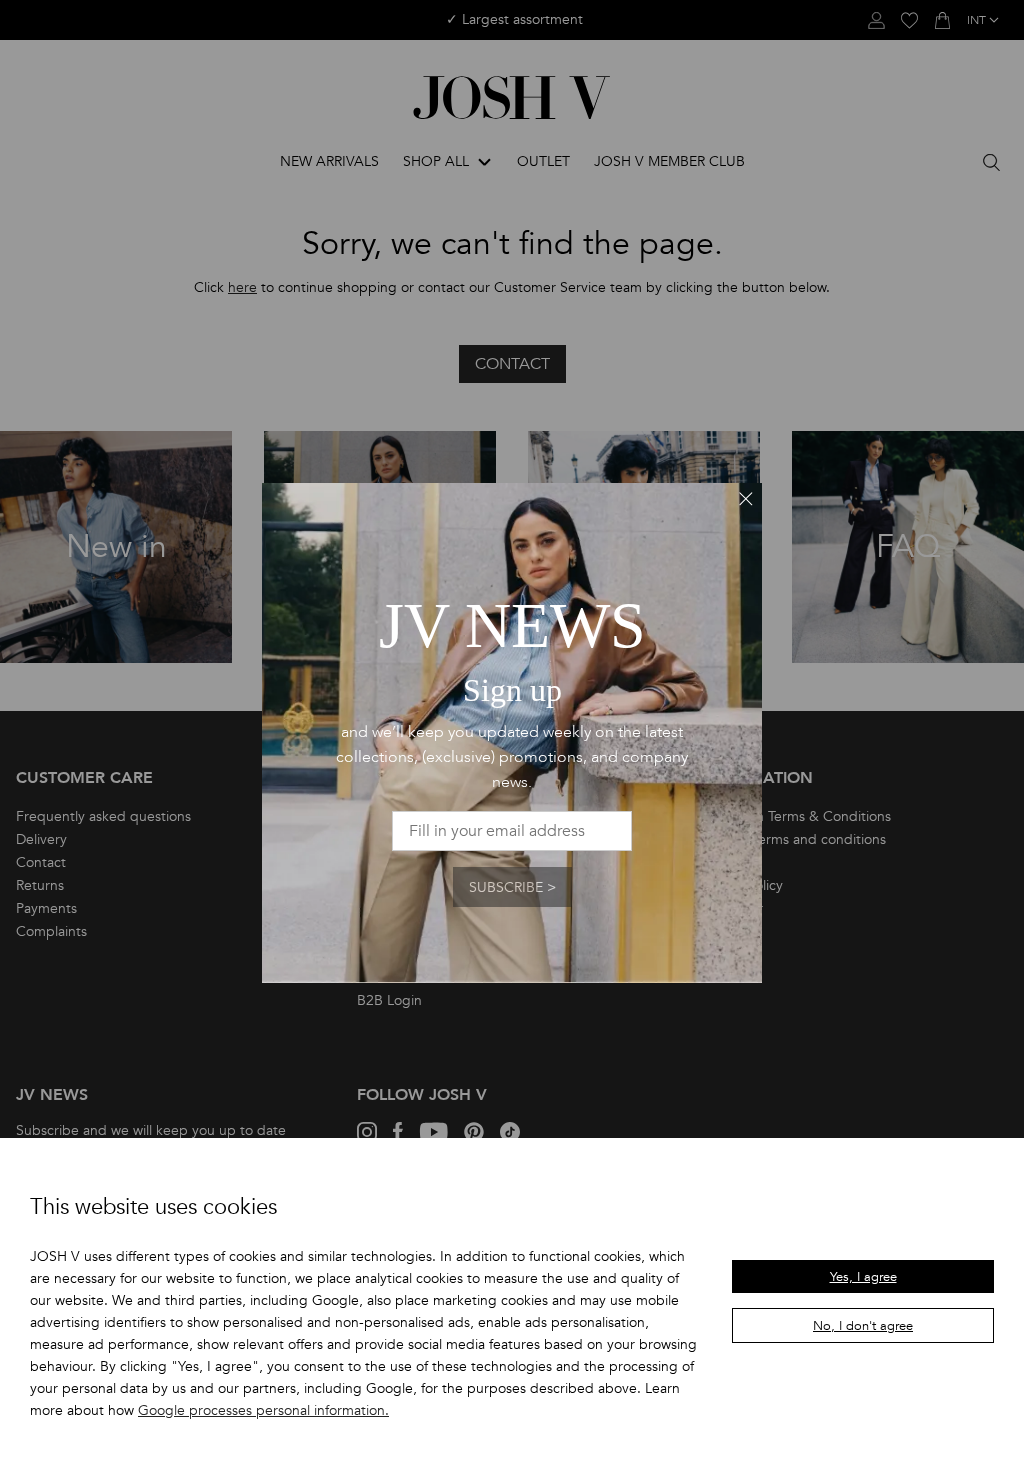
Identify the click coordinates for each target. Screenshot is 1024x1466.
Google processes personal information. (263, 1410)
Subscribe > (512, 887)
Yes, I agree (863, 1277)
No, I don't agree (863, 1326)
